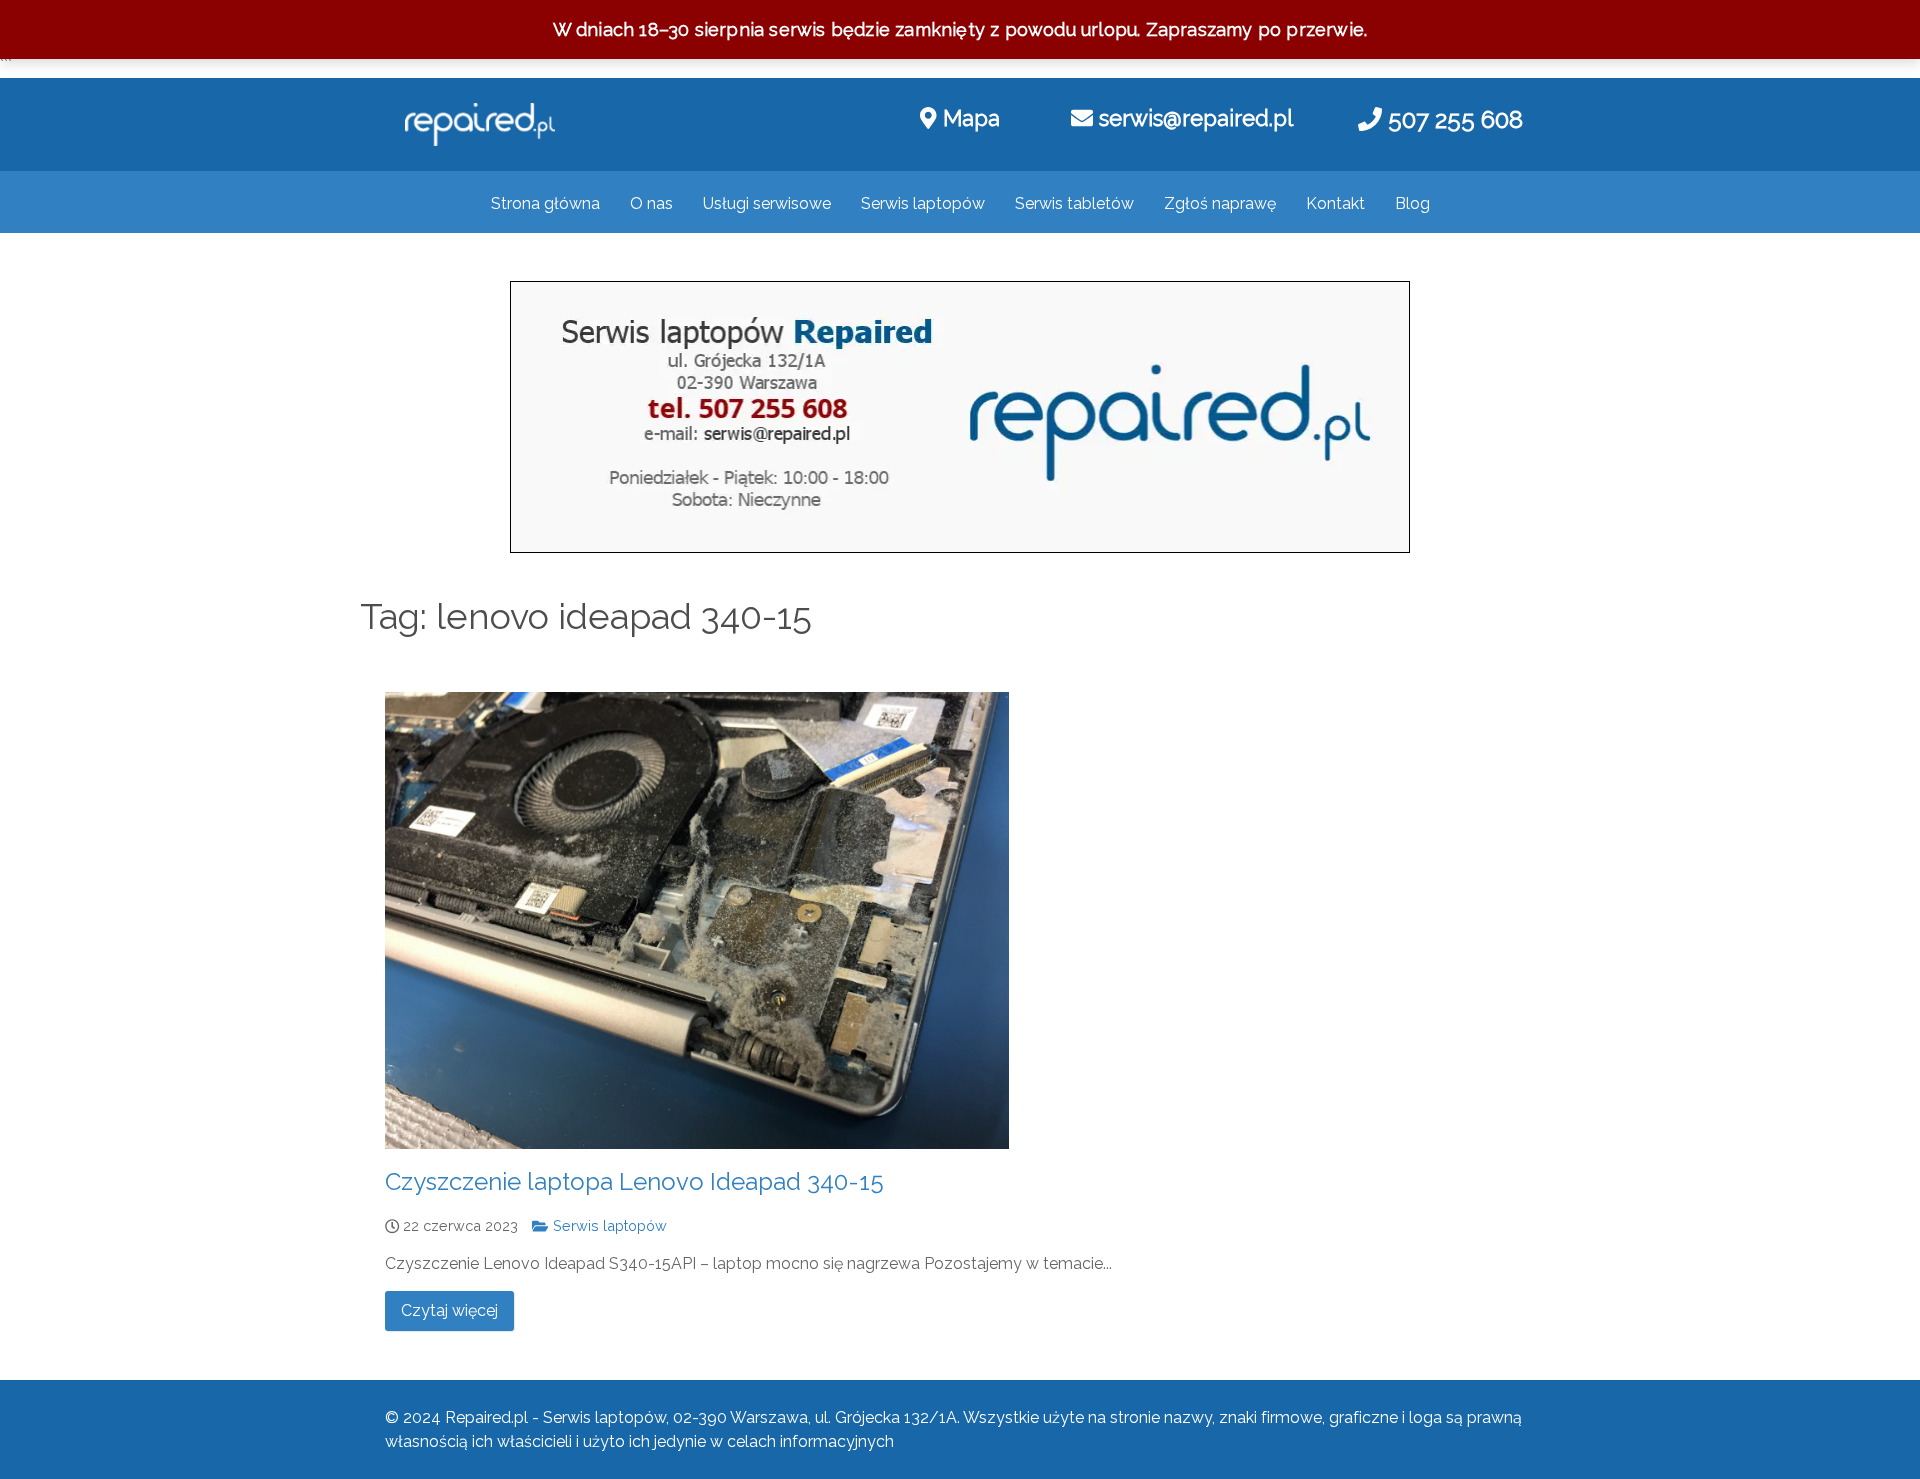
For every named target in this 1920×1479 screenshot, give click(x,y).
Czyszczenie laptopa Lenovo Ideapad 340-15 (634, 1181)
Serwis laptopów (607, 1225)
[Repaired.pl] (480, 124)
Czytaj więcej (449, 1310)
